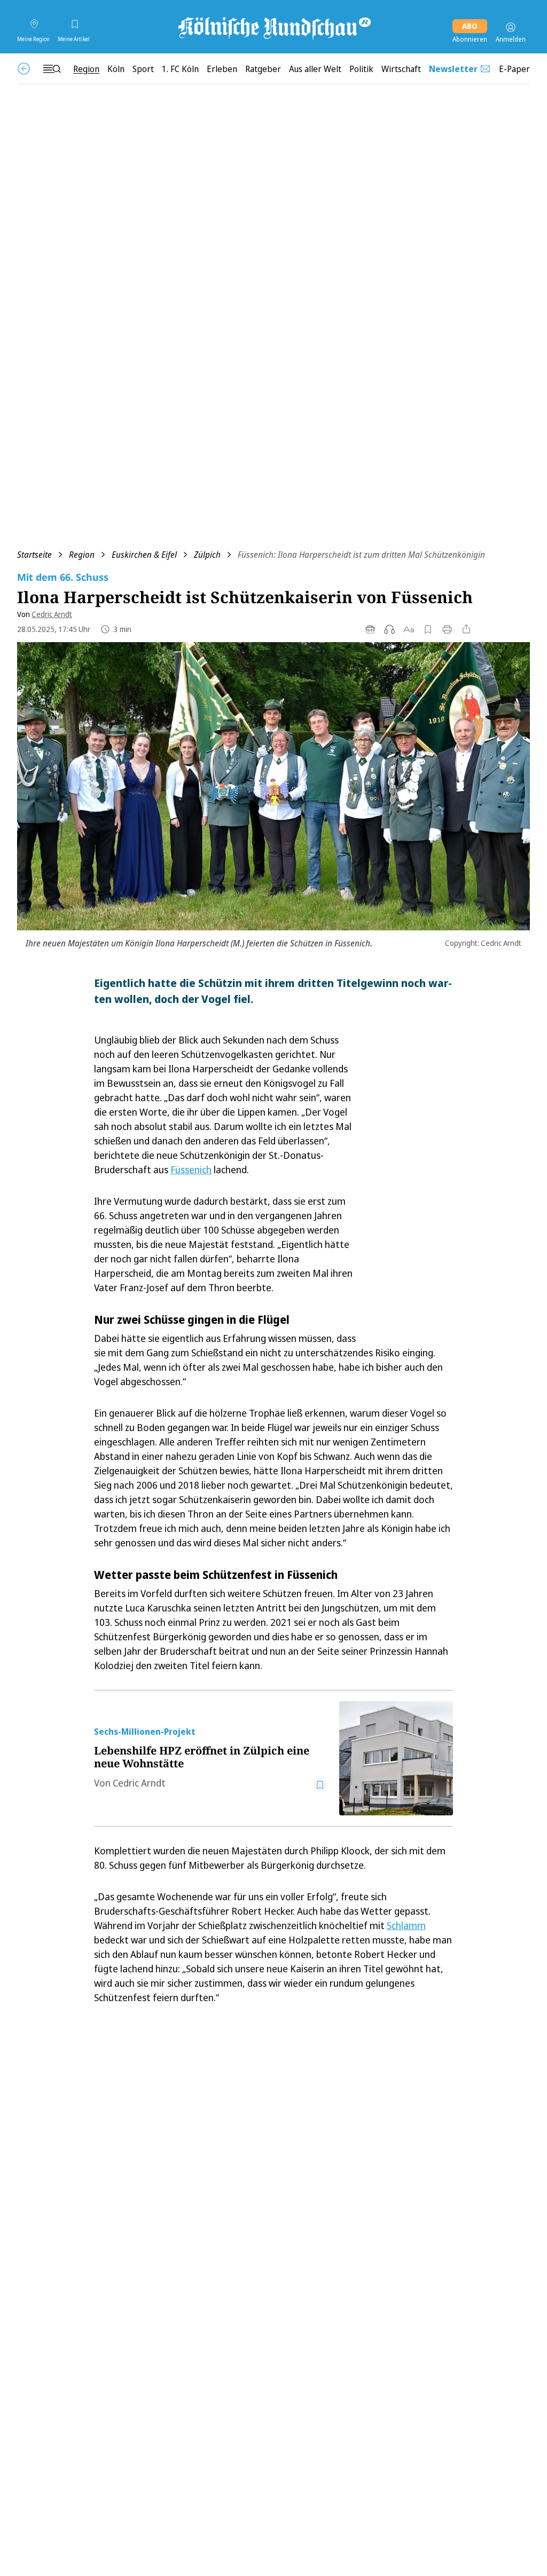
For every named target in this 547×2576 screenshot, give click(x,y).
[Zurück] (24, 69)
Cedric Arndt (52, 614)
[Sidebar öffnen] (52, 69)
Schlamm (406, 1925)
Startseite (34, 555)
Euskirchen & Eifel (144, 555)
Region (82, 555)
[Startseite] (273, 27)
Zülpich (207, 555)
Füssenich (191, 1170)
